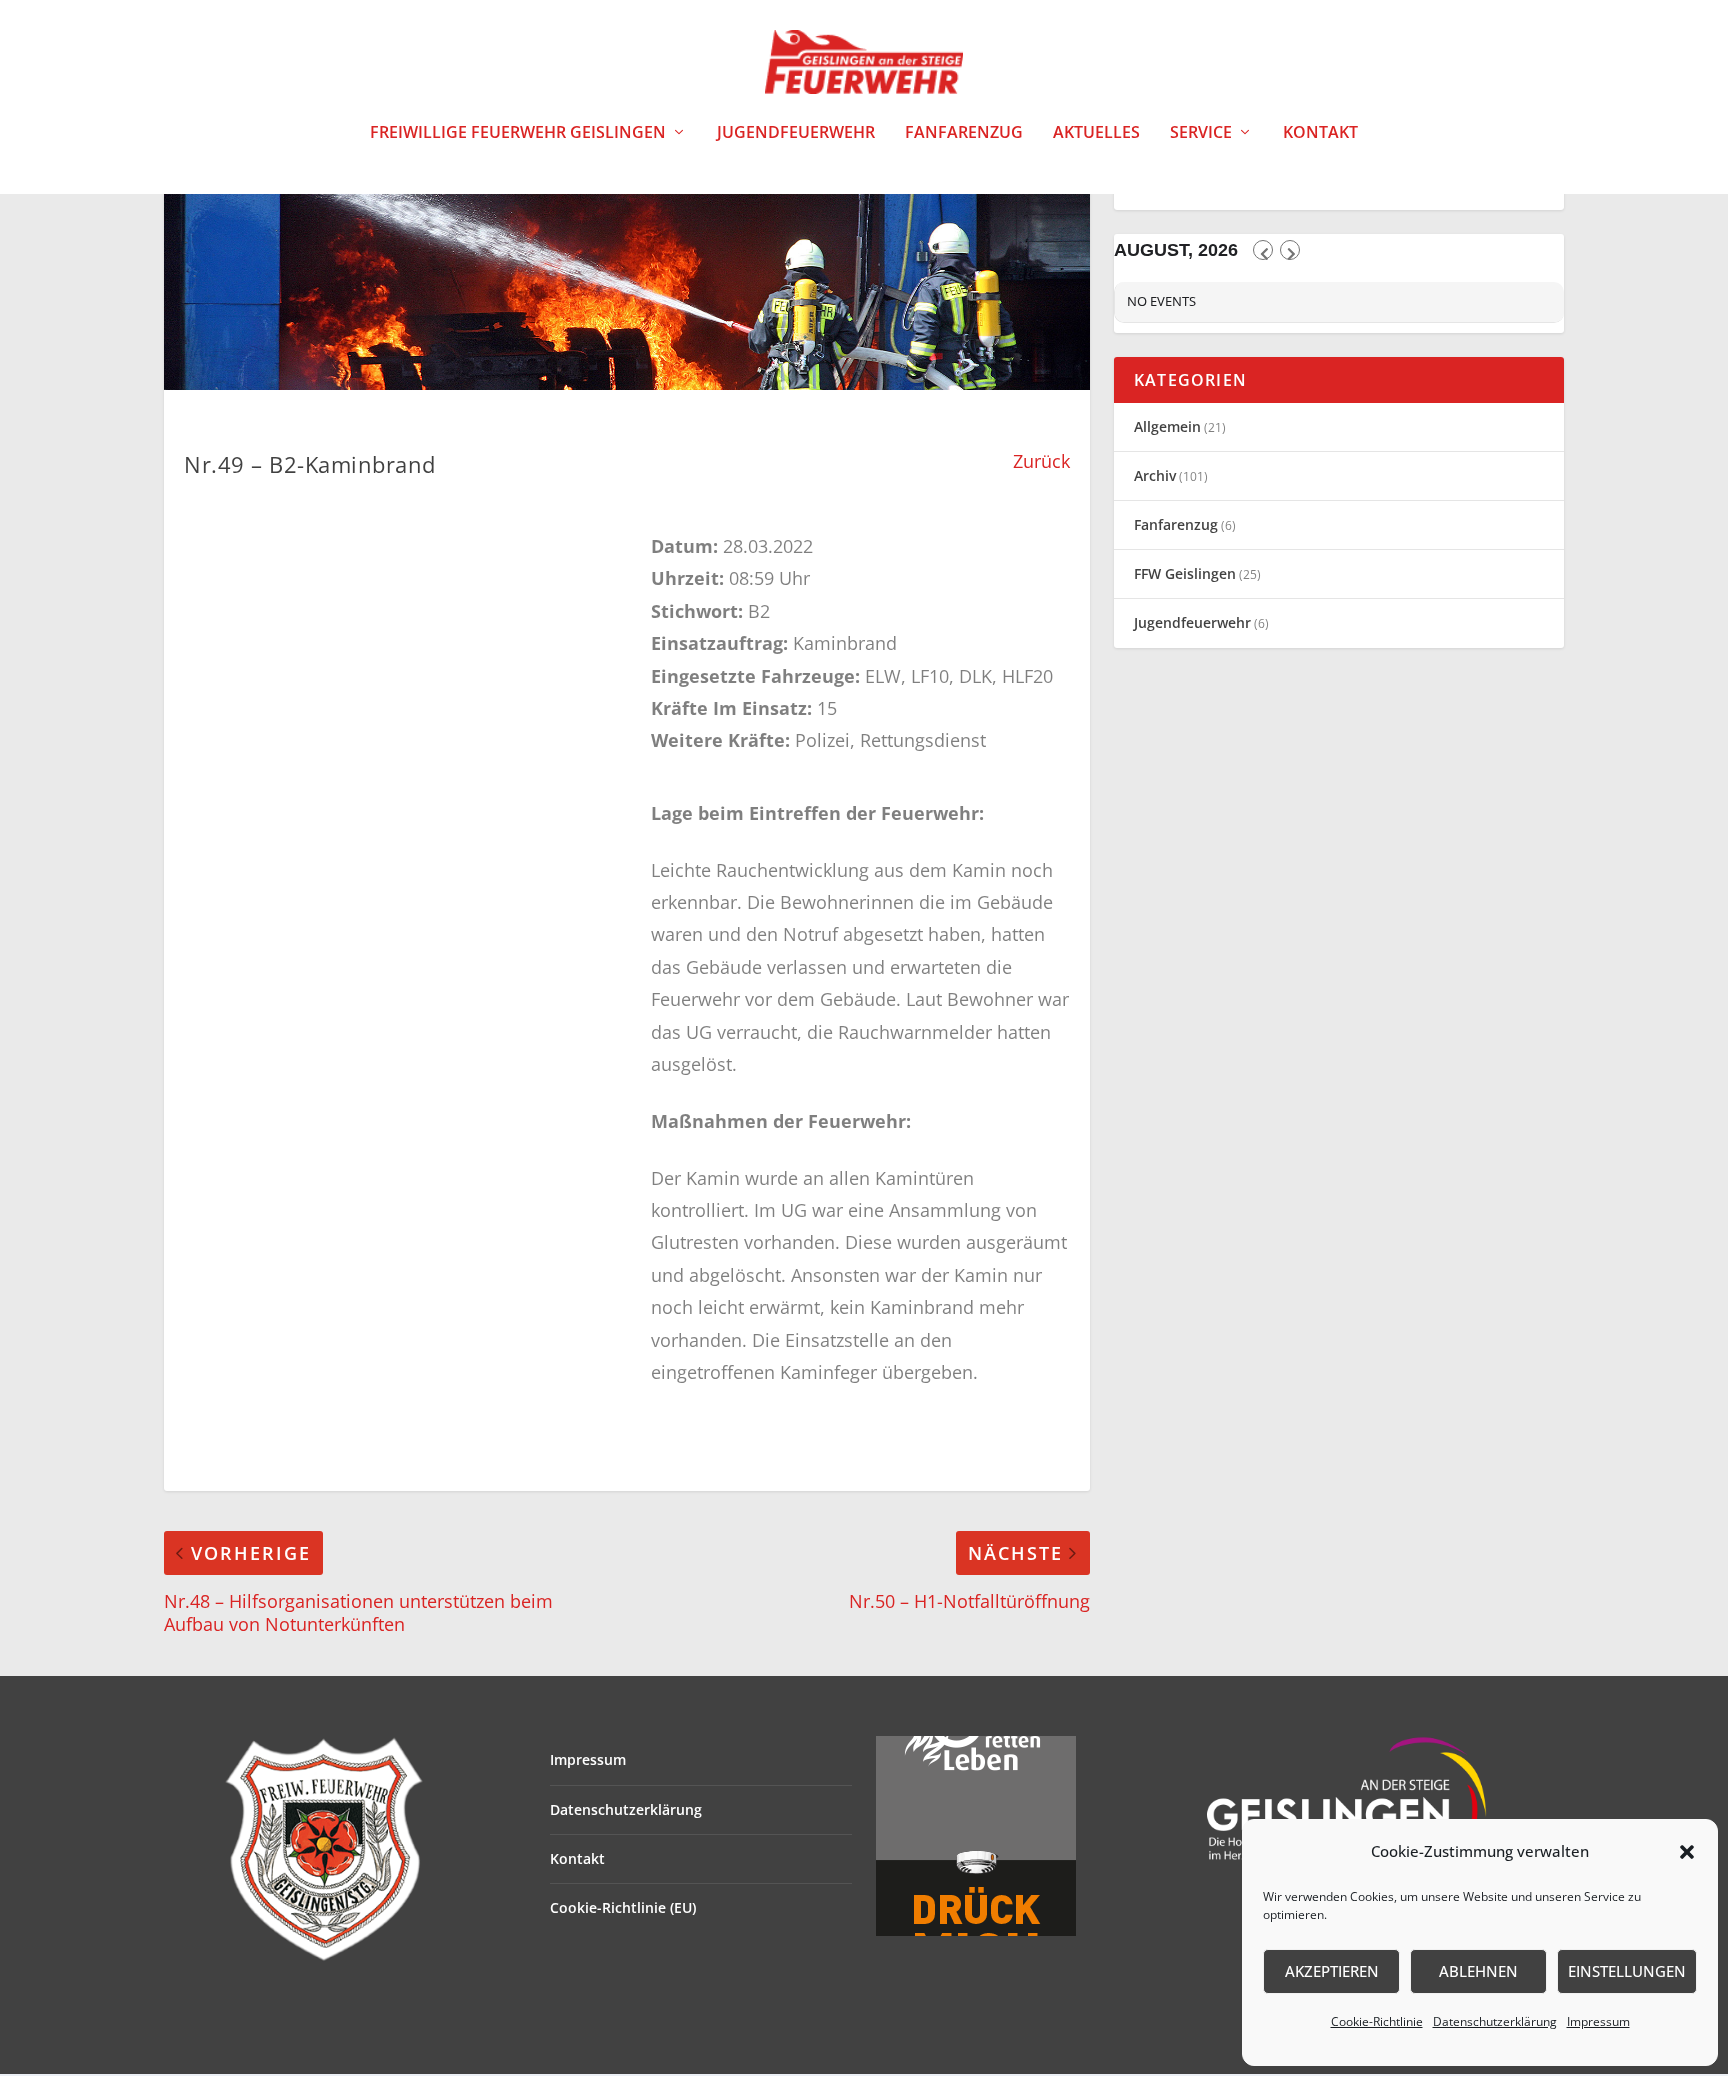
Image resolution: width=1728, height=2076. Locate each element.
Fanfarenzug (964, 133)
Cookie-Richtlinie (1377, 2021)
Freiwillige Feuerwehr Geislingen (518, 133)
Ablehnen (1478, 1971)
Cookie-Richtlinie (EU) (623, 1907)
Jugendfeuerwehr (796, 133)
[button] (1687, 1852)
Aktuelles (1096, 133)
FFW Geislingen (1185, 573)
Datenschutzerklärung (1495, 2021)
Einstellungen (1627, 1971)
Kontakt (1320, 133)
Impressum (1598, 2021)
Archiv (1155, 475)
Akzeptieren (1332, 1971)
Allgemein (1167, 426)
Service (1201, 133)
